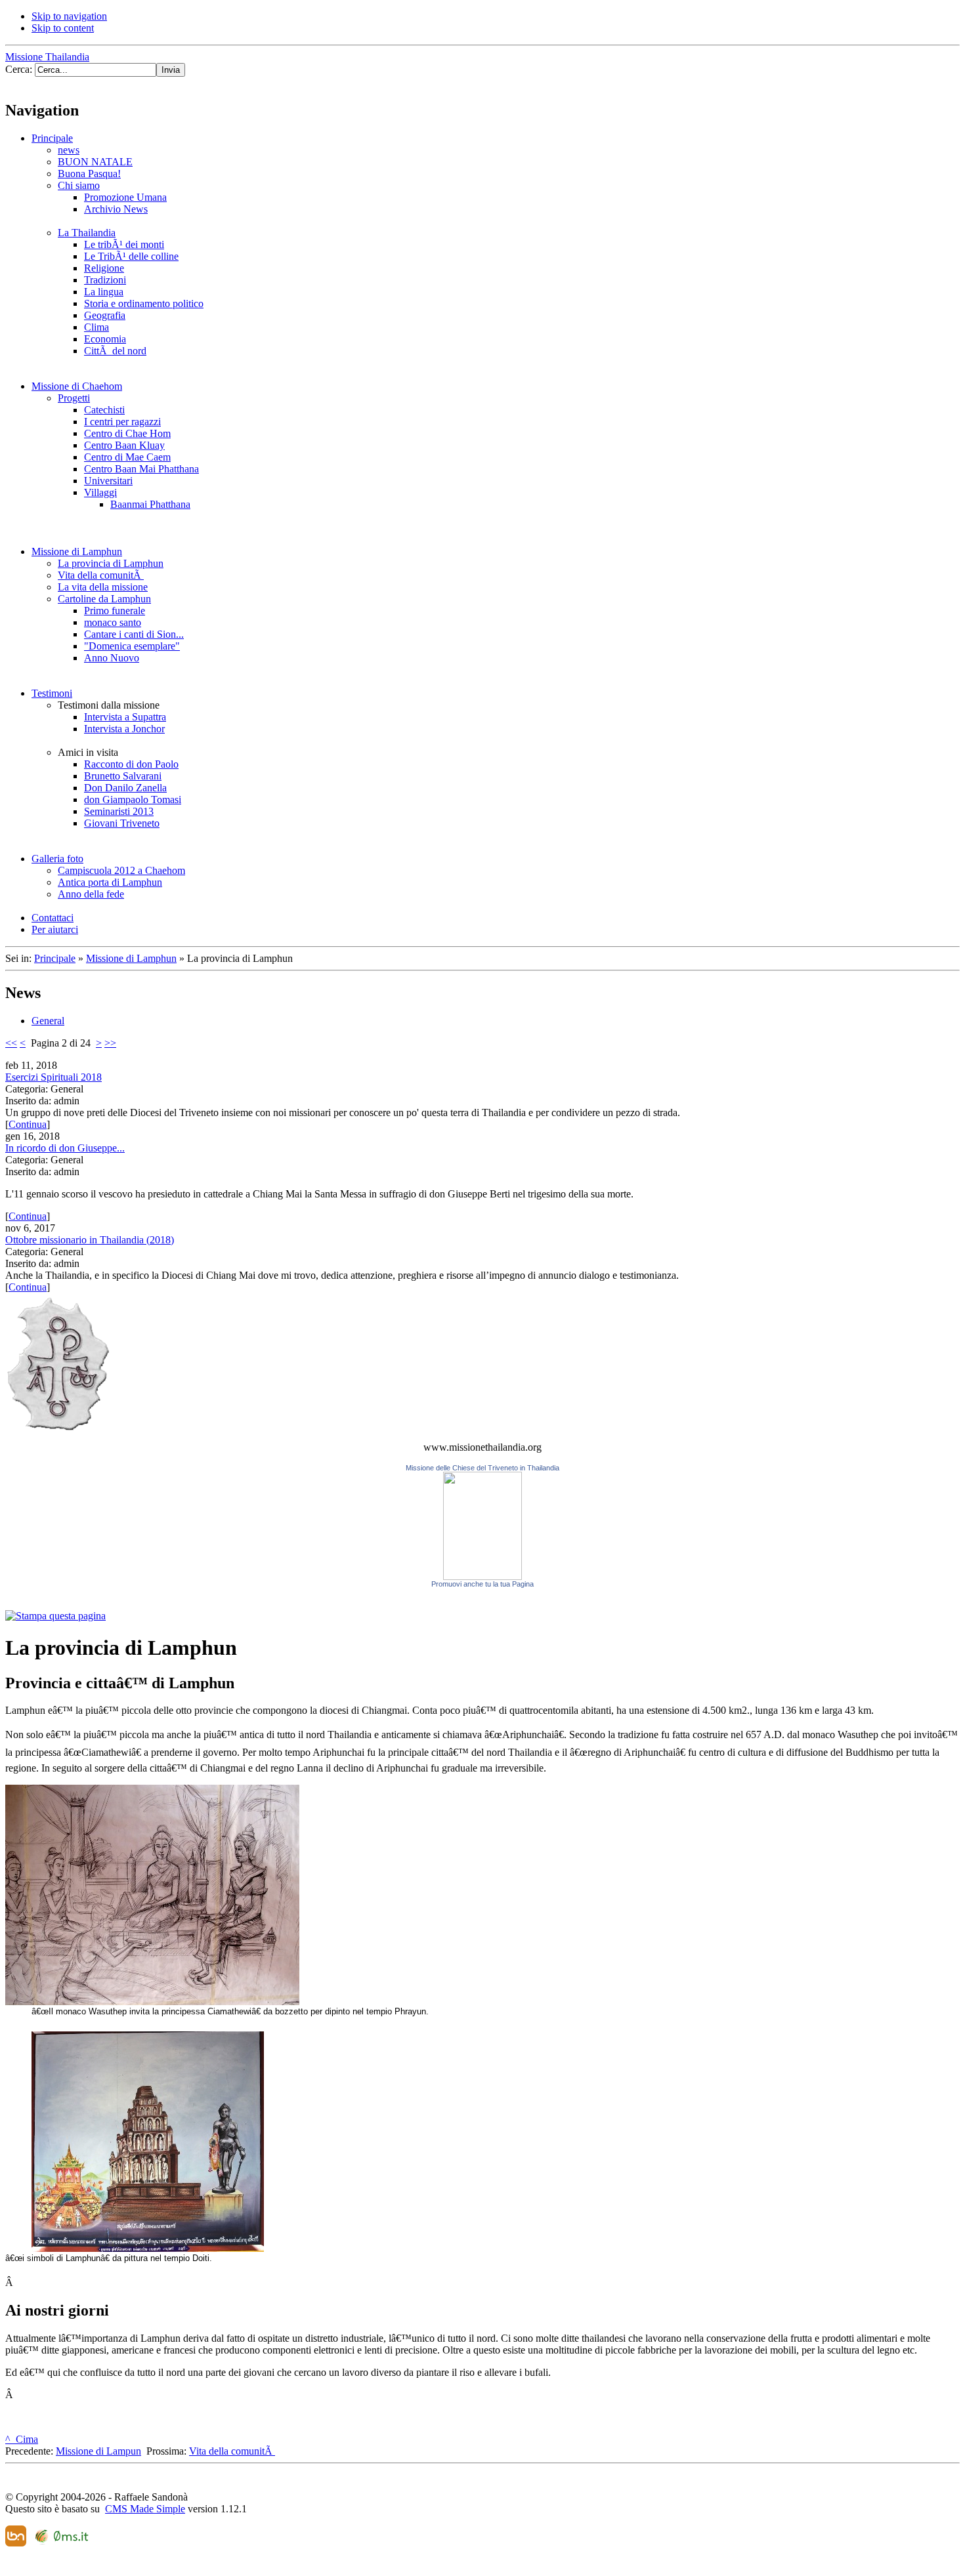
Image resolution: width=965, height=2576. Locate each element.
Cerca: (20, 69)
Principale (55, 958)
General (48, 1021)
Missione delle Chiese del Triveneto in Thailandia (482, 1468)
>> (110, 1043)
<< (11, 1043)
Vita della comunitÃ (232, 2451)
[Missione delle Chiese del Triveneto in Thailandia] (482, 1576)
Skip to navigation (69, 16)
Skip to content (63, 28)
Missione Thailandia (47, 57)
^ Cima (22, 2439)
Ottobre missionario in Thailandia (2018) (90, 1240)
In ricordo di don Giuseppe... (65, 1148)
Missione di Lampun (98, 2451)
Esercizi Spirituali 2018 (54, 1077)
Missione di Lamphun (131, 958)
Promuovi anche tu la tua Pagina (482, 1584)
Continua (28, 1124)
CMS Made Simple (145, 2509)
